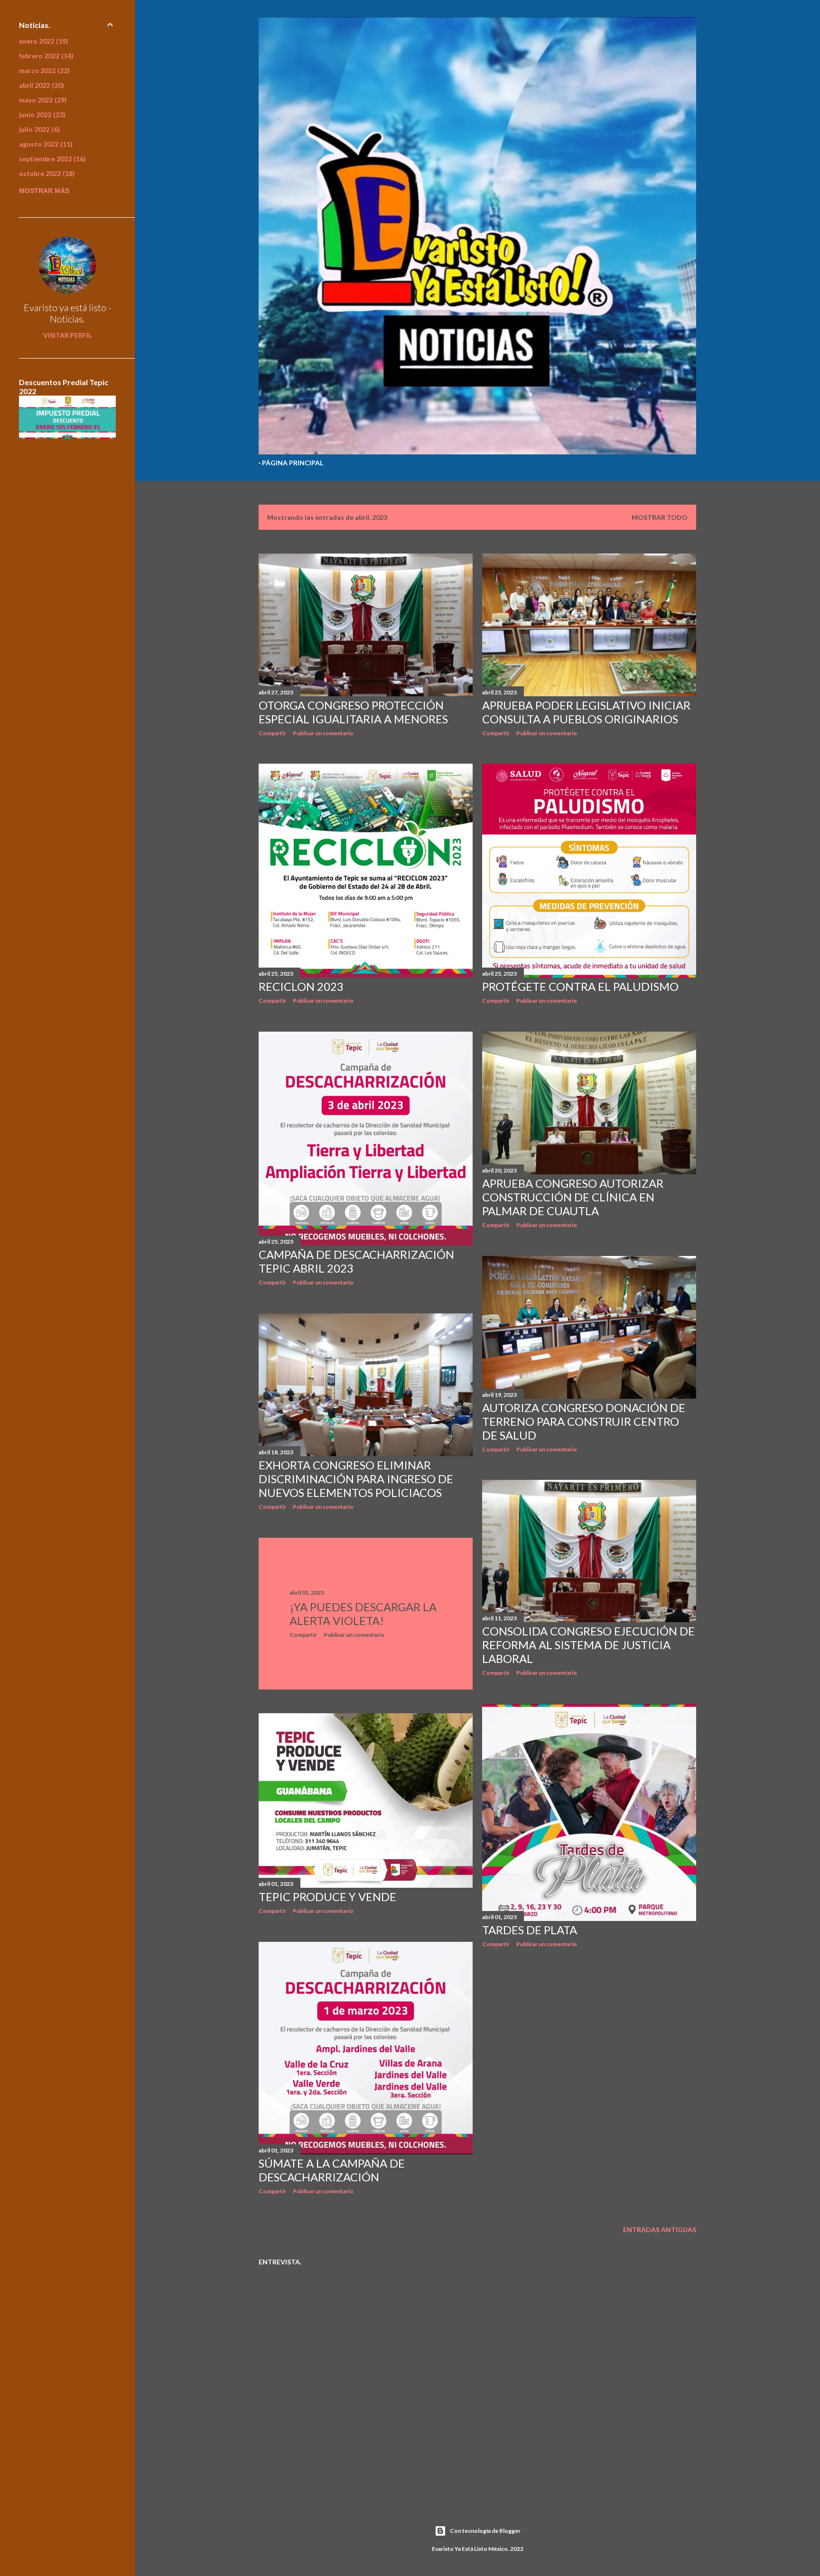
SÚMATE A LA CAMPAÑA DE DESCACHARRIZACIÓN (332, 2170)
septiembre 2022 (51, 159)
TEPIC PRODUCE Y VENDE (327, 1897)
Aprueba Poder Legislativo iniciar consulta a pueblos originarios (586, 712)
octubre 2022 (46, 173)
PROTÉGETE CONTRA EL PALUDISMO (580, 986)
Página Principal (293, 463)
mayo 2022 (42, 100)
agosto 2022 (45, 144)
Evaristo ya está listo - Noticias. (68, 313)
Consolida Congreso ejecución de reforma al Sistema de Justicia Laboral (588, 1645)
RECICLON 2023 (301, 986)
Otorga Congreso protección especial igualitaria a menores (353, 712)
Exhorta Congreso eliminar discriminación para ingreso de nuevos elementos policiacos (356, 1479)
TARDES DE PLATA (530, 1930)
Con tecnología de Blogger (485, 2531)
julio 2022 (38, 129)
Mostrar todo (660, 517)
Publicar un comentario (323, 733)
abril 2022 (40, 85)
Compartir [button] (272, 733)
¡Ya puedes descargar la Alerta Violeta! (363, 1614)
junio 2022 (41, 115)
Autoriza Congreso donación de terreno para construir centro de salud (584, 1421)
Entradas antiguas (660, 2230)
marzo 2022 (43, 70)
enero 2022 (42, 41)
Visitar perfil (67, 335)
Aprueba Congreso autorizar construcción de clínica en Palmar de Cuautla (573, 1197)
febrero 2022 (45, 56)
